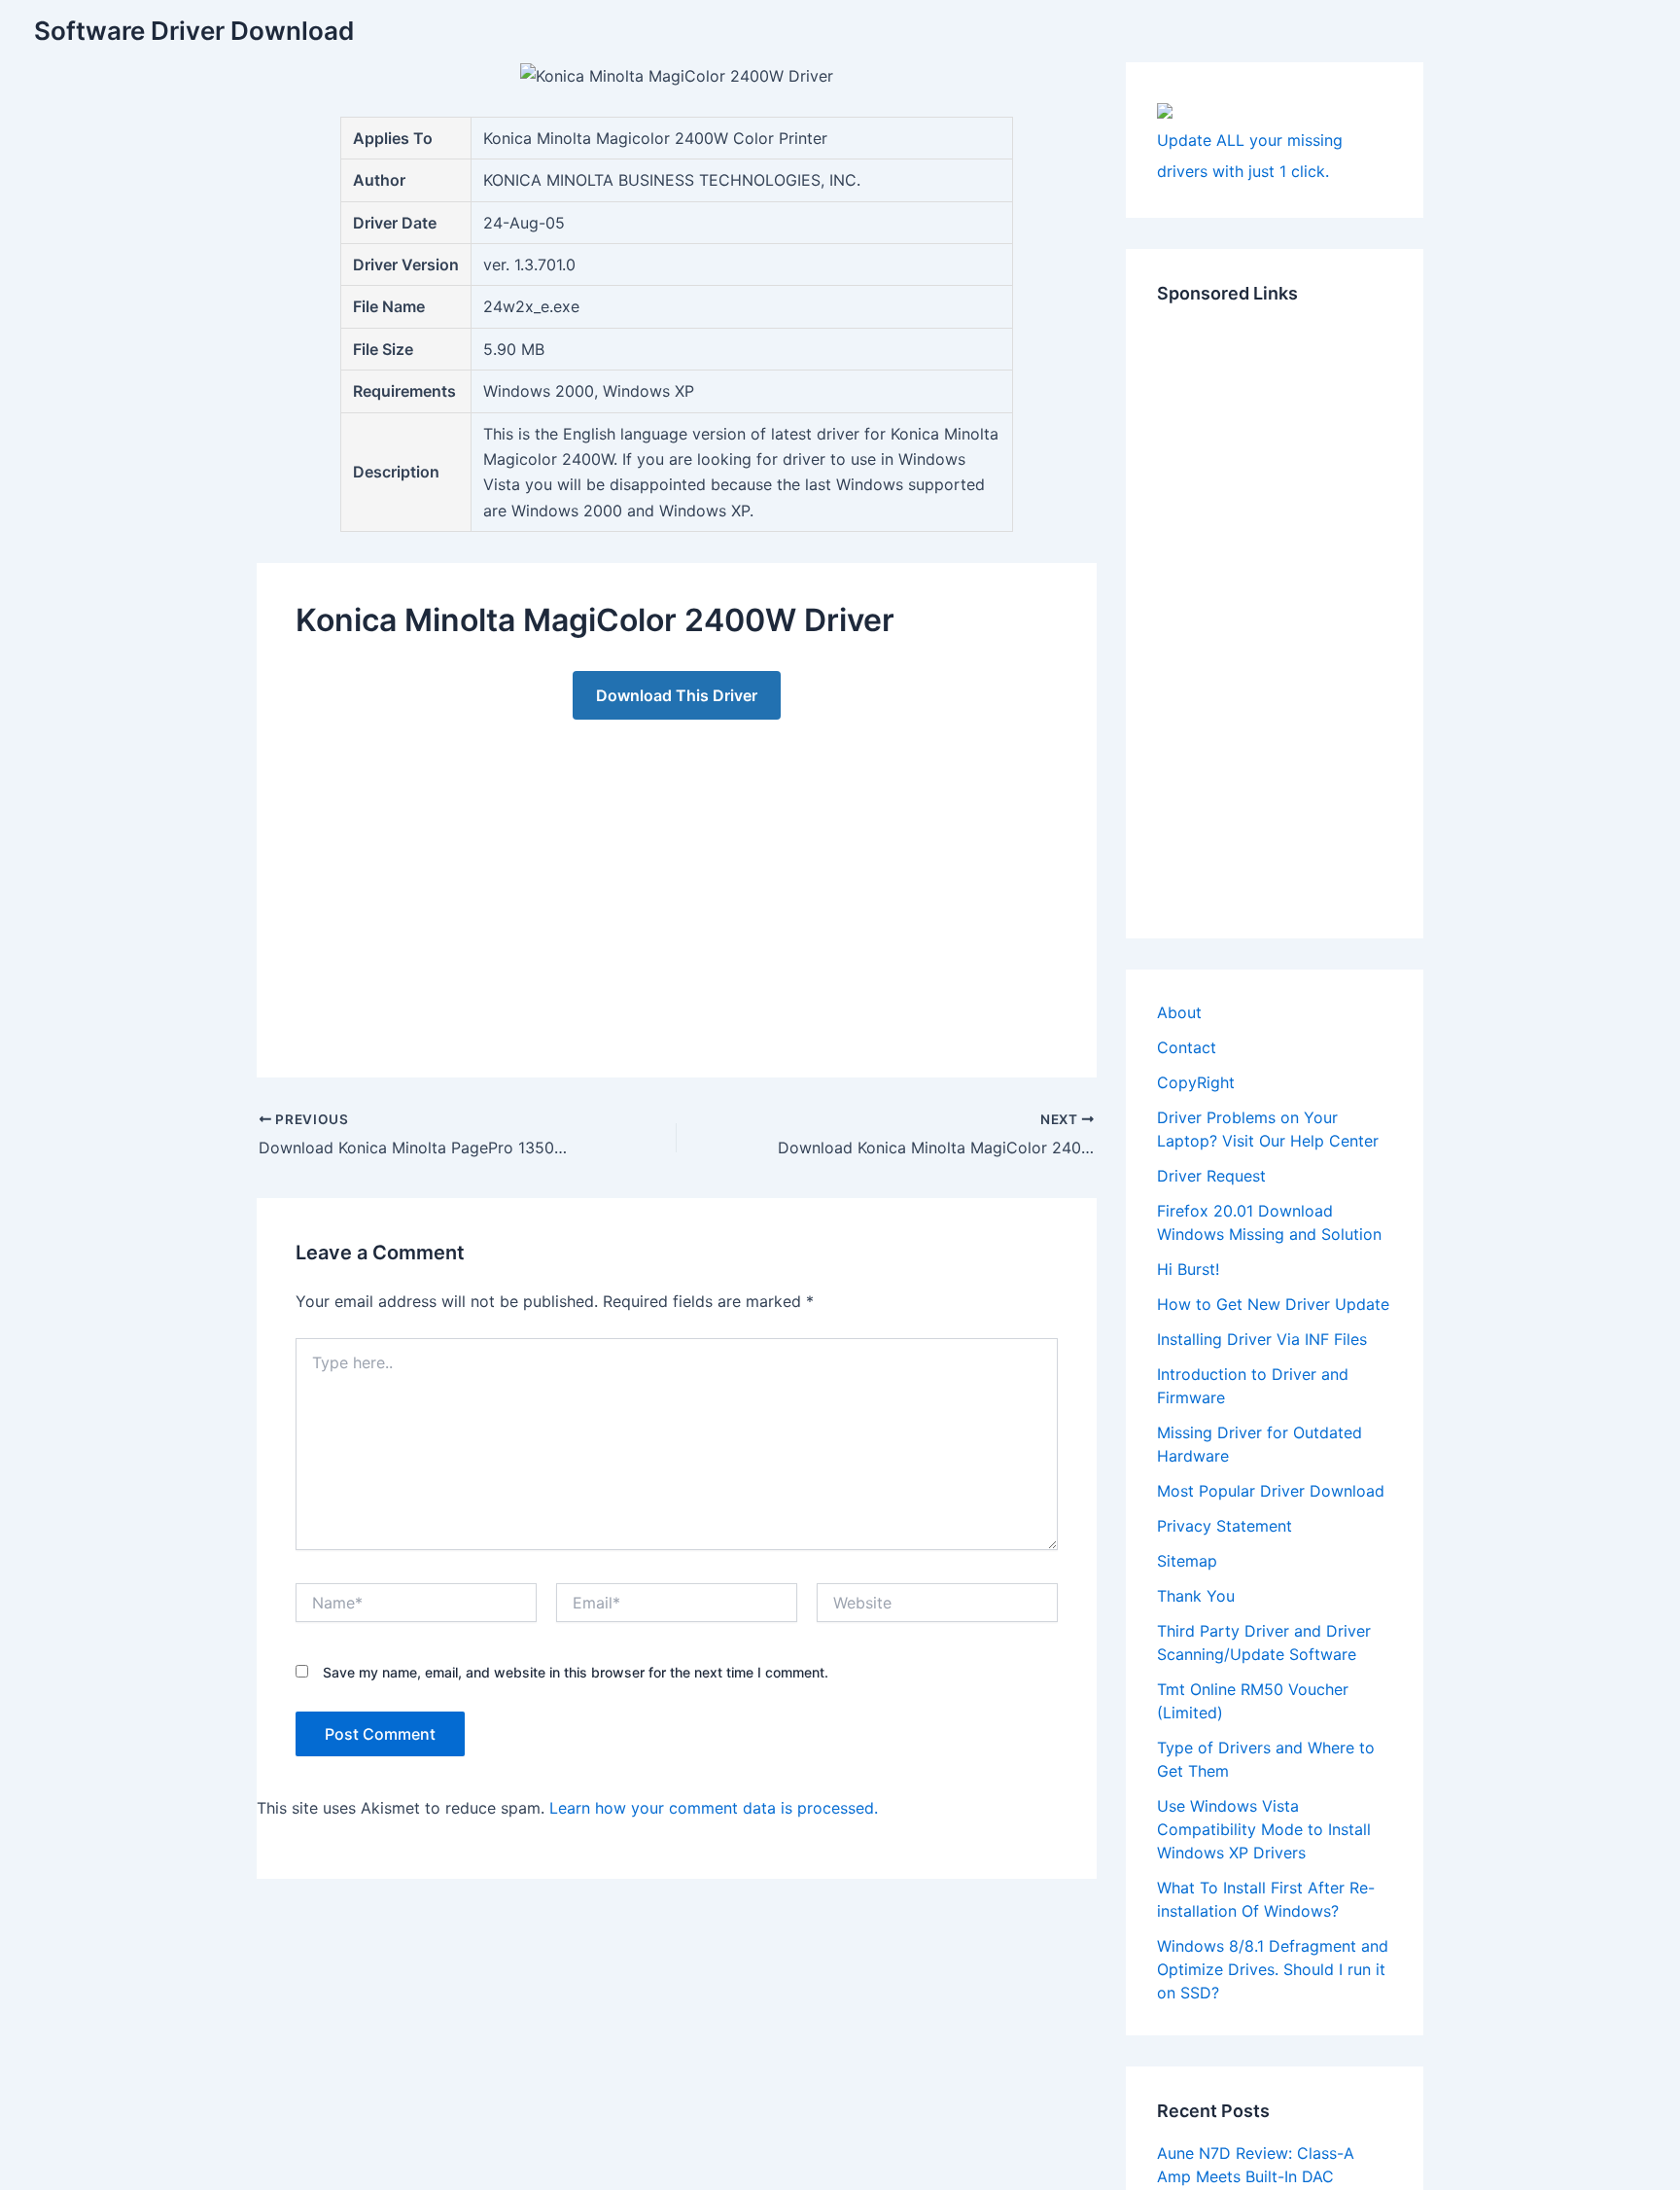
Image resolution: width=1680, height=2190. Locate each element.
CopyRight (1196, 1082)
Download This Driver (677, 695)
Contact (1187, 1047)
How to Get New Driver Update (1273, 1304)
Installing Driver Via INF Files (1262, 1339)
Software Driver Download (194, 31)
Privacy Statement (1225, 1526)
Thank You (1196, 1596)
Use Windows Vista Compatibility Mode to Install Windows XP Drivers (1264, 1829)
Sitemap (1187, 1561)
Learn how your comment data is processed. (714, 1808)
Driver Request (1211, 1176)
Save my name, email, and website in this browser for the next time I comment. (576, 1672)
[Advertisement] (677, 879)
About (1179, 1012)
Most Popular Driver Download (1271, 1491)
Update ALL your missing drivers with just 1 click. (1250, 156)
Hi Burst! (1188, 1269)
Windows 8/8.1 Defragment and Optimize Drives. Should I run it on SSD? (1273, 1969)
